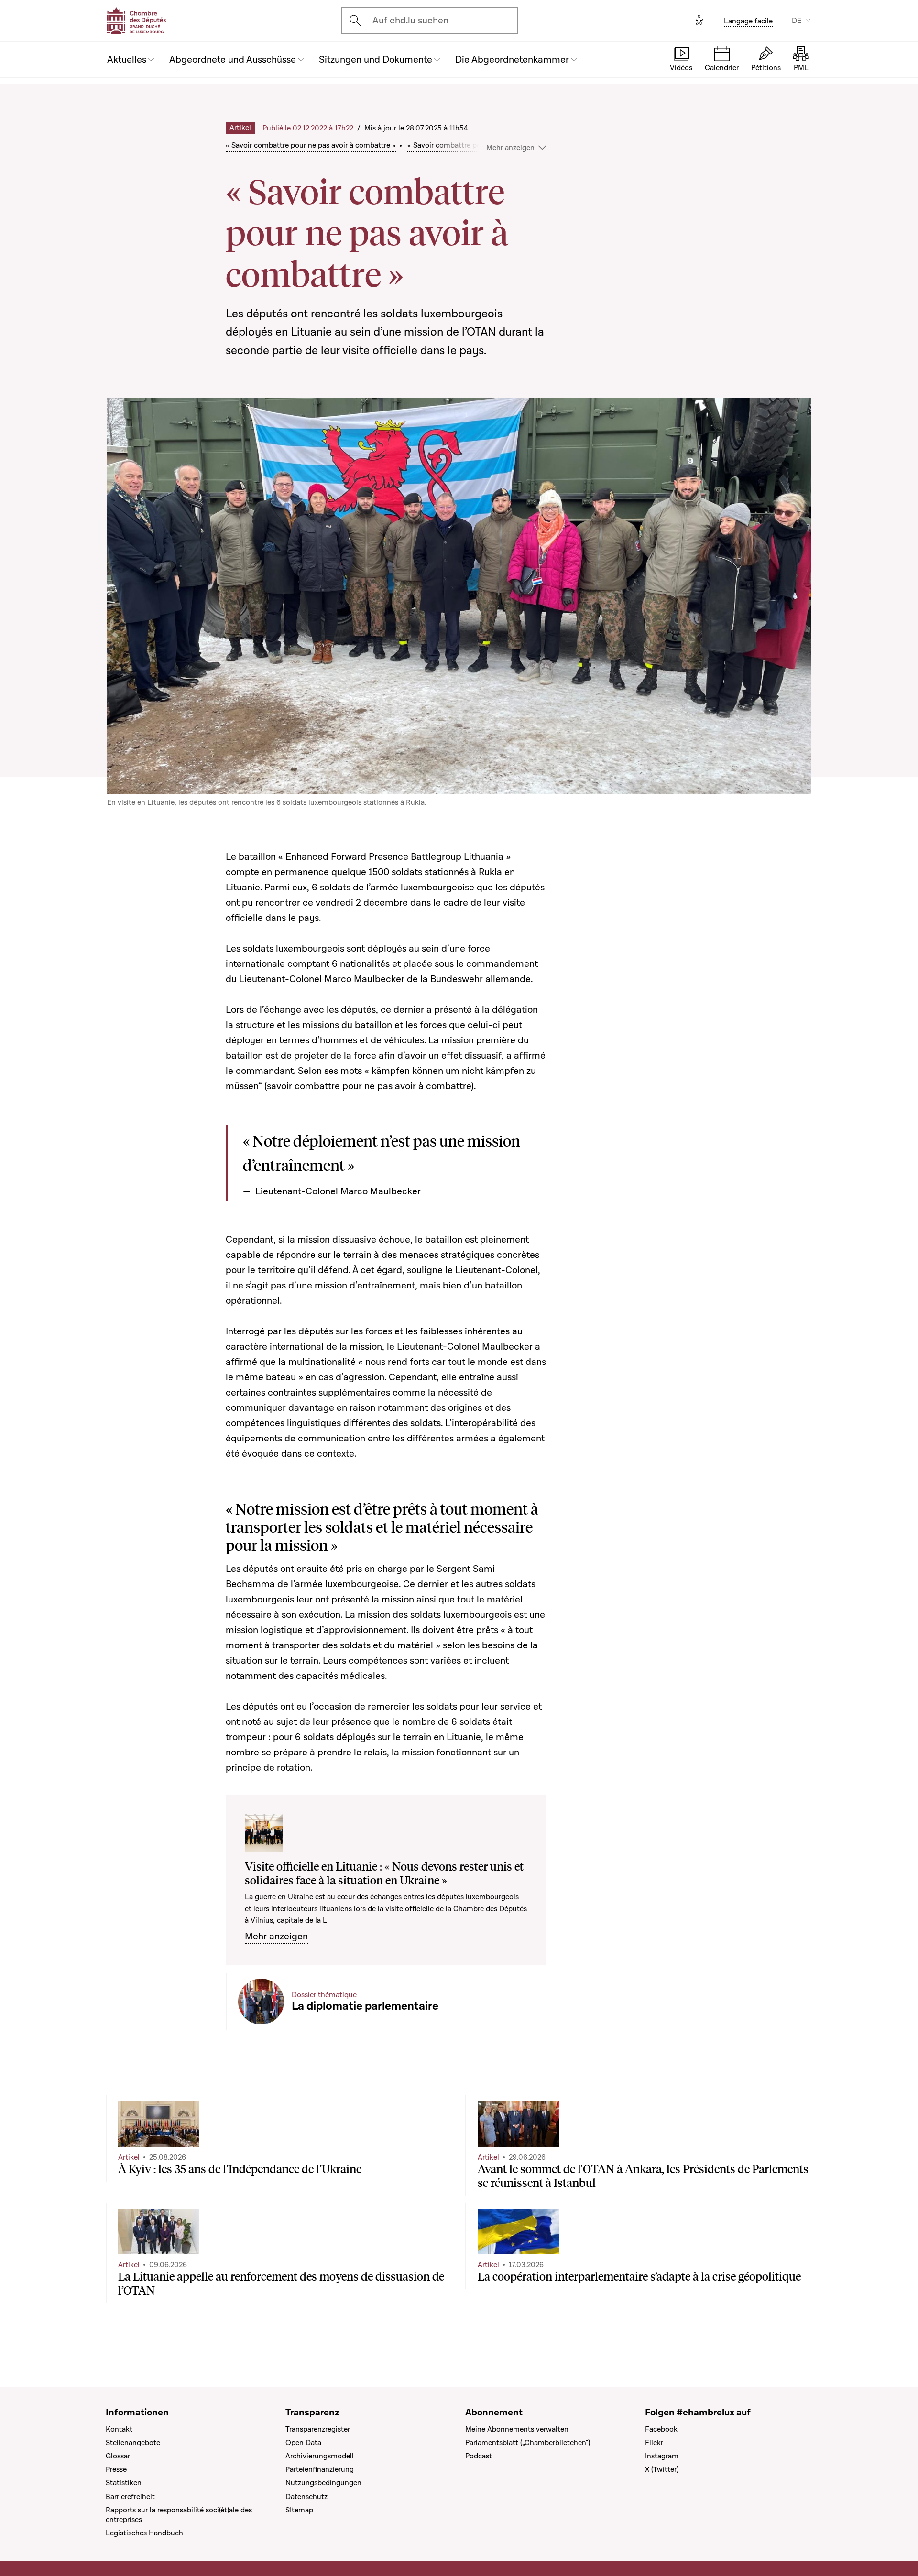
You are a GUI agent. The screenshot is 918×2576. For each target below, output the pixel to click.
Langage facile (748, 21)
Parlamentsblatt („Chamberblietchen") (528, 2443)
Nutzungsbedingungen (323, 2483)
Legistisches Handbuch (144, 2533)
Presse (116, 2469)
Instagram (662, 2456)
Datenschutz (306, 2497)
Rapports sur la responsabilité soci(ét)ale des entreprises (179, 2515)
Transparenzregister (318, 2429)
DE (797, 21)
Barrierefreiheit (130, 2497)
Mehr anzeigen (276, 1937)
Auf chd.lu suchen (410, 21)
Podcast (479, 2456)
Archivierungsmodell (320, 2456)
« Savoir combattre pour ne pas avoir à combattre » (311, 145)
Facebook (661, 2429)
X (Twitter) (662, 2469)
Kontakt (119, 2429)
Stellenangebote (133, 2443)
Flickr (654, 2443)
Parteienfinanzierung (320, 2469)
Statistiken (124, 2483)
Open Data (303, 2443)
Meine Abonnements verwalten (517, 2429)
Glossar (118, 2456)
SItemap (299, 2510)
